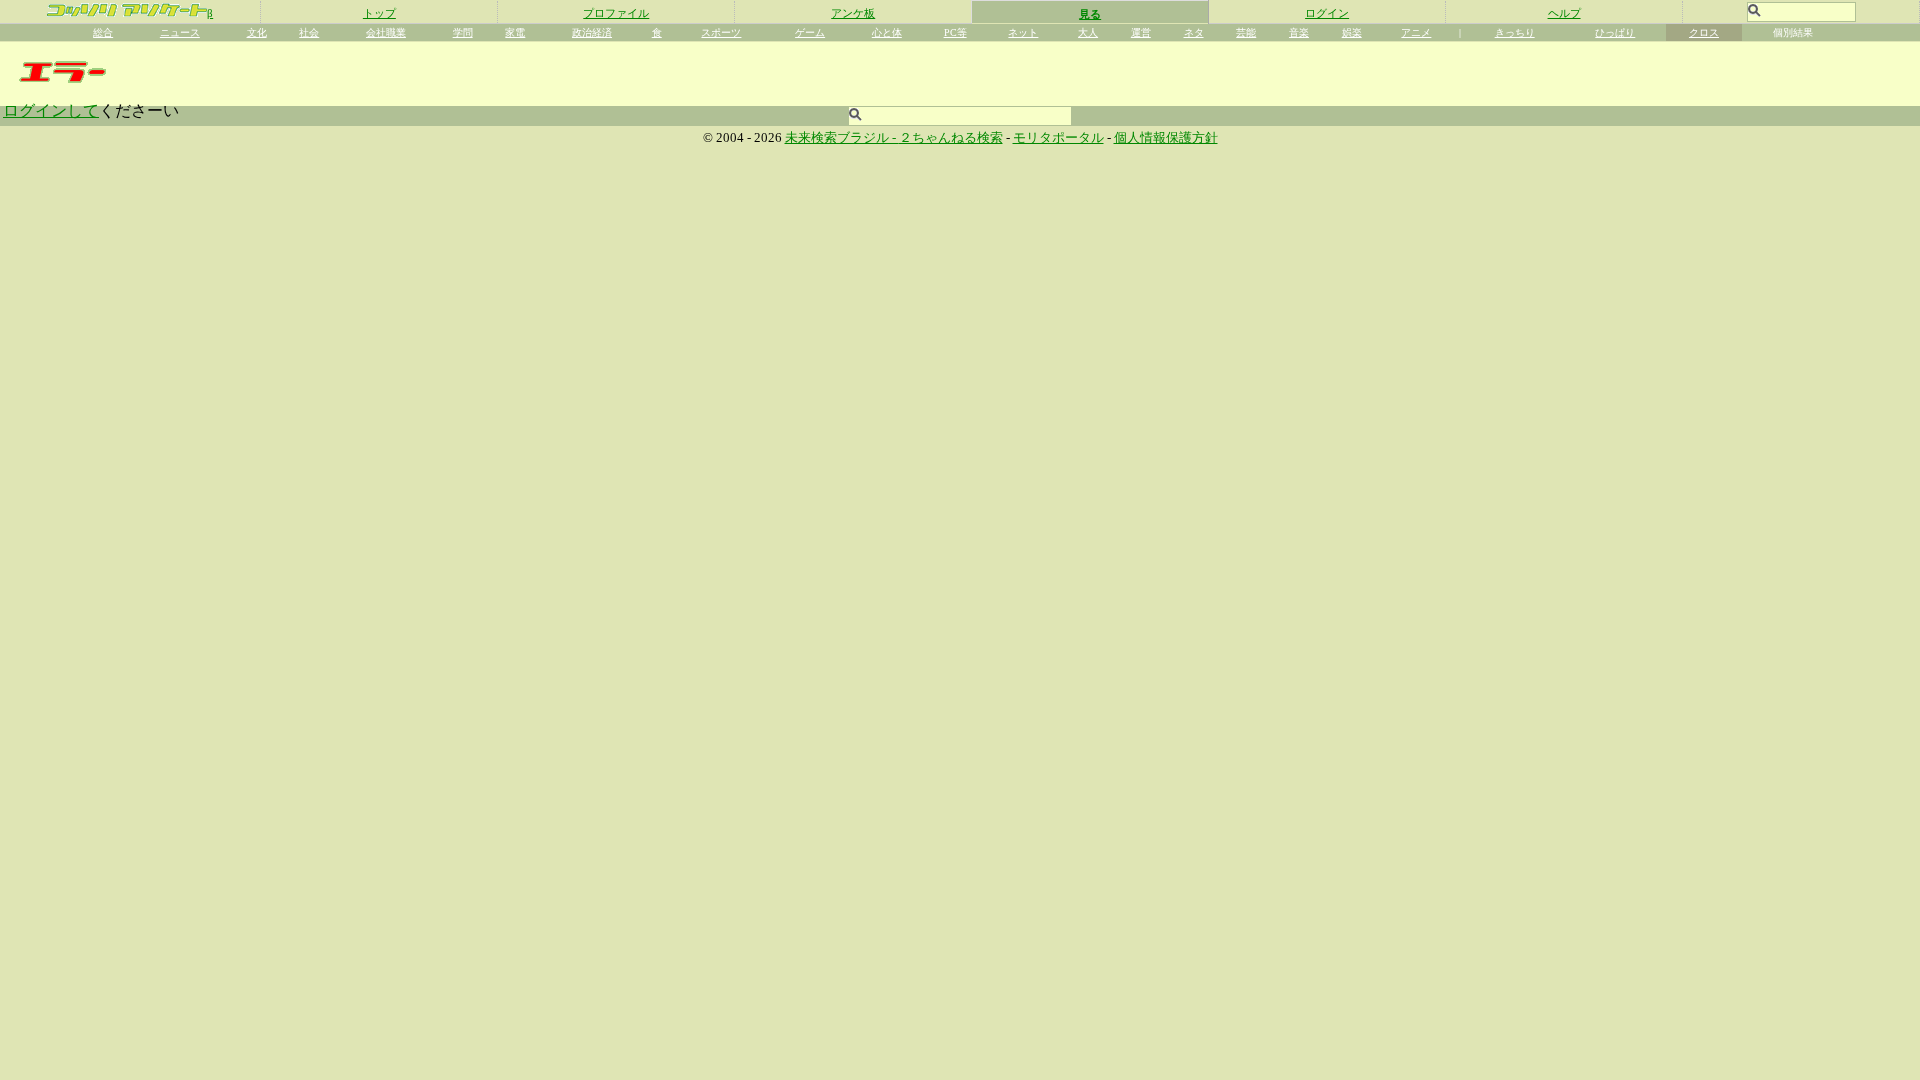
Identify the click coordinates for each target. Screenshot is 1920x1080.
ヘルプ (1564, 13)
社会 (309, 32)
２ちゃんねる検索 (951, 138)
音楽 (1299, 32)
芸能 (1246, 32)
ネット (1023, 32)
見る (1090, 14)
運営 (1141, 32)
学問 (463, 32)
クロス (1704, 32)
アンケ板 (853, 13)
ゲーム (810, 32)
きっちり (1515, 32)
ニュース (180, 32)
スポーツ (721, 32)
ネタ (1194, 32)
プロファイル (616, 13)
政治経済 (592, 32)
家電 (515, 32)
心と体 (887, 32)
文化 (257, 32)
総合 (103, 32)
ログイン (1327, 13)
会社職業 (386, 32)
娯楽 (1352, 32)
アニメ (1416, 32)
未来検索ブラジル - (842, 138)
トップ (379, 13)
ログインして (51, 110)
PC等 (955, 32)
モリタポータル (1058, 138)
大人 (1088, 32)
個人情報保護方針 (1166, 138)
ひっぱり (1615, 32)
